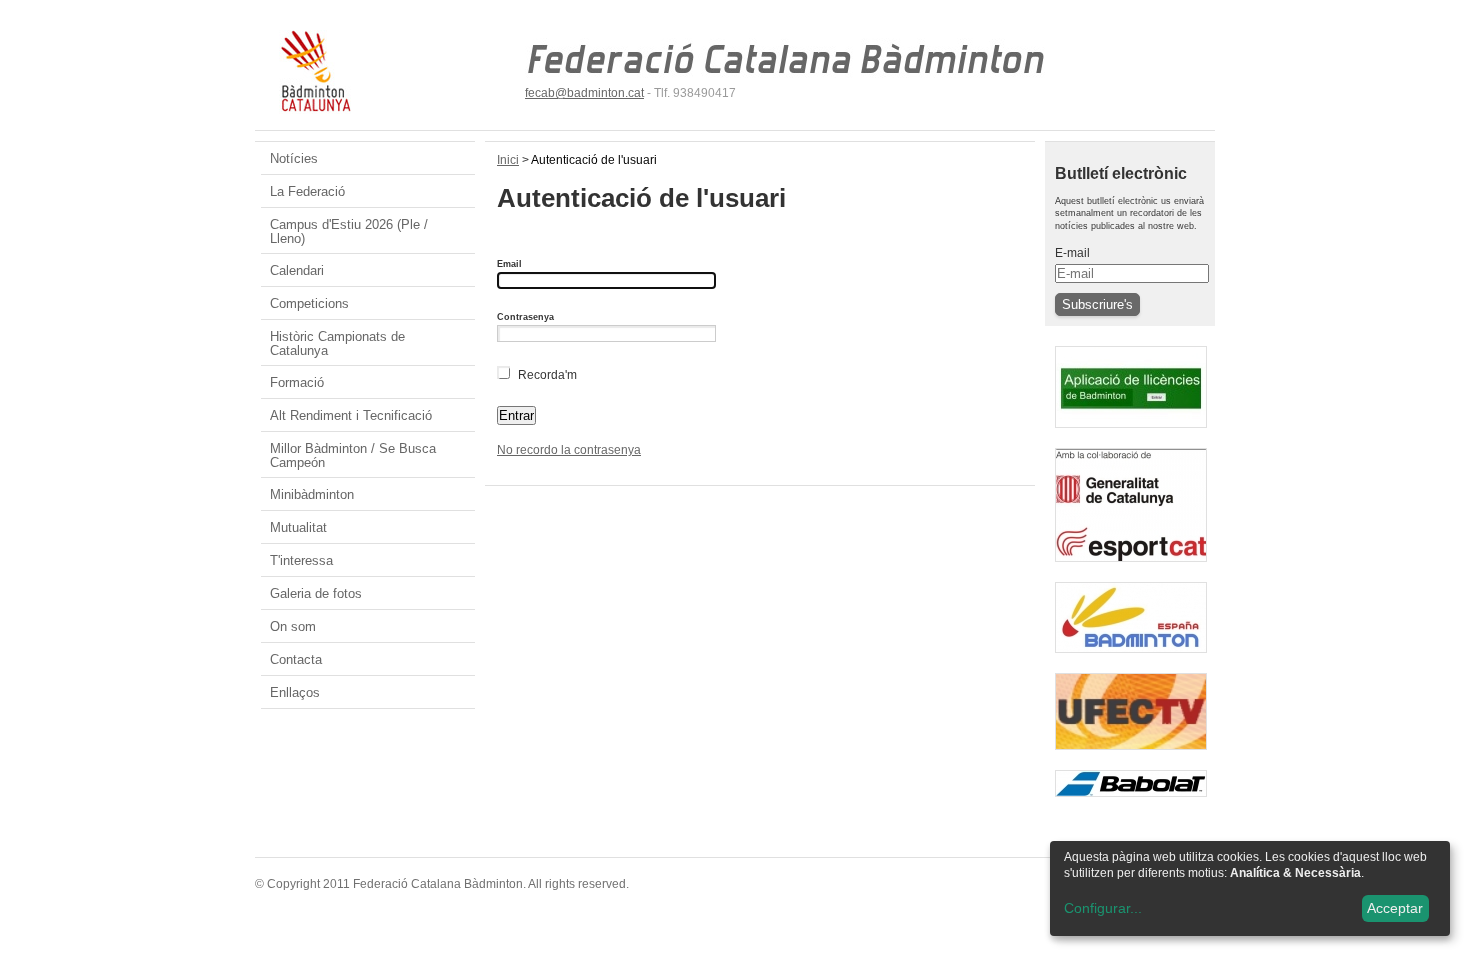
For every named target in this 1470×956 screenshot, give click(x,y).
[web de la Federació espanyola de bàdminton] (1131, 657)
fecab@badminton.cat (584, 93)
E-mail (1072, 253)
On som (293, 626)
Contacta (296, 659)
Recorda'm (547, 375)
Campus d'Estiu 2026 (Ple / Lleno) (349, 231)
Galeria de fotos (316, 593)
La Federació (307, 191)
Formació (297, 382)
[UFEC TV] (1131, 754)
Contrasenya (525, 317)
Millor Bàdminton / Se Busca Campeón (353, 455)
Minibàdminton (312, 494)
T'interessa (301, 560)
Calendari (297, 270)
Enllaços (295, 692)
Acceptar (1395, 908)
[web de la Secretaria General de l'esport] (1131, 566)
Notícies (294, 158)
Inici (508, 160)
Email (509, 264)
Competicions (309, 303)
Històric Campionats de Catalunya (337, 343)
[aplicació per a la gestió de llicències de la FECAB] (1131, 432)
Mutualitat (298, 527)
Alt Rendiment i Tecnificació (351, 415)
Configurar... (1103, 908)
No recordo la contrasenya (569, 450)
